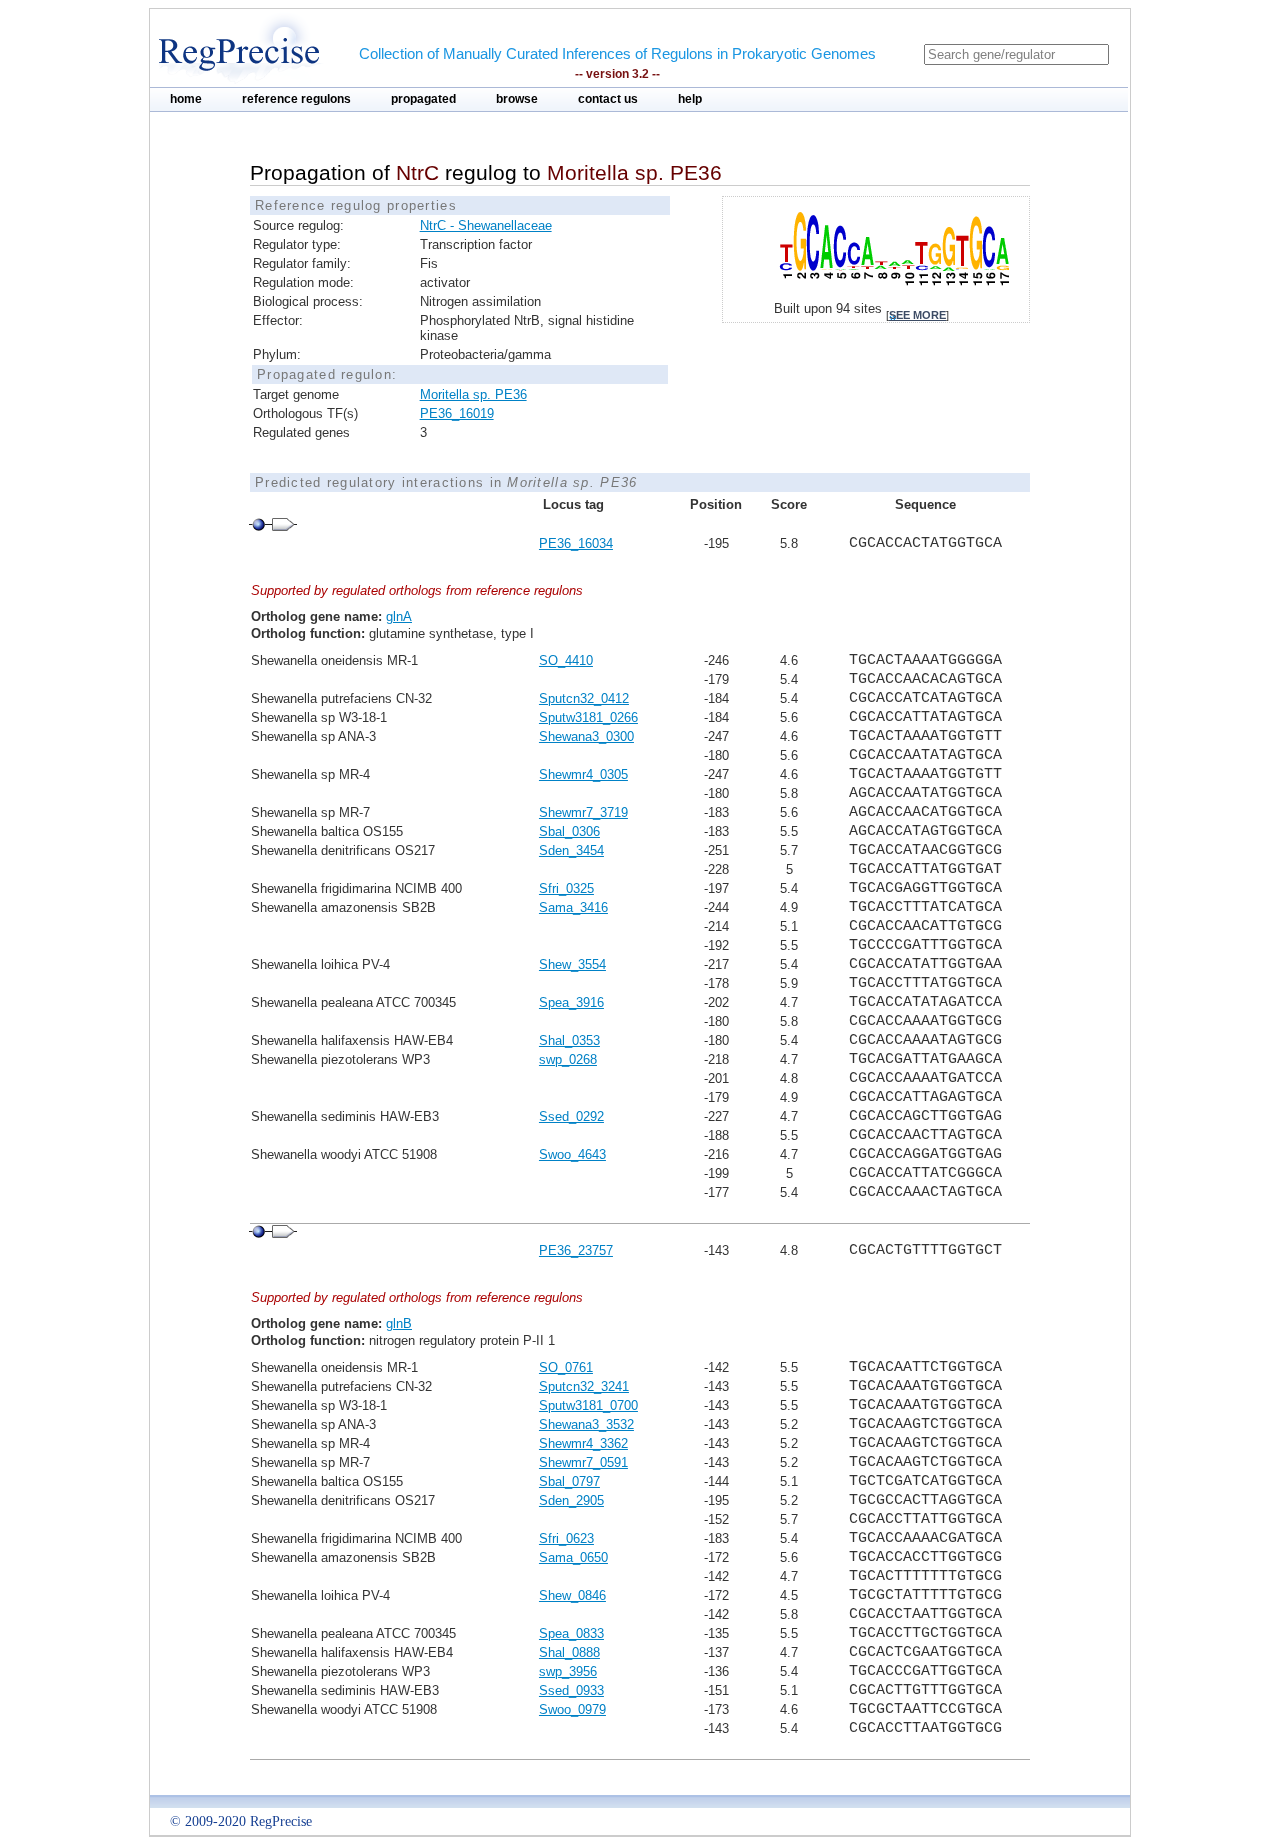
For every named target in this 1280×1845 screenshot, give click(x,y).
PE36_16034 (576, 543)
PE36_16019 (457, 413)
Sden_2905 (571, 1500)
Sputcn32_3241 (584, 1386)
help (690, 99)
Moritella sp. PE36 (473, 394)
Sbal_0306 (569, 831)
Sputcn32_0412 (584, 698)
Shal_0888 (569, 1652)
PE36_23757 (576, 1250)
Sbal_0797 (569, 1481)
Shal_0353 (569, 1040)
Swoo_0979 (572, 1709)
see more (917, 315)
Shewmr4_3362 (583, 1443)
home (186, 99)
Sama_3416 (573, 907)
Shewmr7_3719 (583, 812)
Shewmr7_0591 (583, 1462)
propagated (423, 99)
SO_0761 (566, 1367)
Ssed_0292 (571, 1116)
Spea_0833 (571, 1633)
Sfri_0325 (566, 888)
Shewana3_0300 (586, 736)
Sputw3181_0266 (588, 717)
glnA (399, 616)
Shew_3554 (572, 964)
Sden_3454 (571, 850)
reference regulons (296, 99)
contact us (608, 99)
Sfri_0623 (566, 1538)
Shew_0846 (572, 1595)
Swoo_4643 (572, 1154)
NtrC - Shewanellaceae (486, 225)
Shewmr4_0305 (583, 774)
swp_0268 (568, 1059)
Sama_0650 (573, 1557)
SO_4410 (566, 660)
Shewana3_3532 (586, 1424)
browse (517, 99)
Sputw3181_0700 (588, 1405)
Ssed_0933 (571, 1690)
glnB (399, 1323)
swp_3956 (568, 1671)
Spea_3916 (571, 1002)
